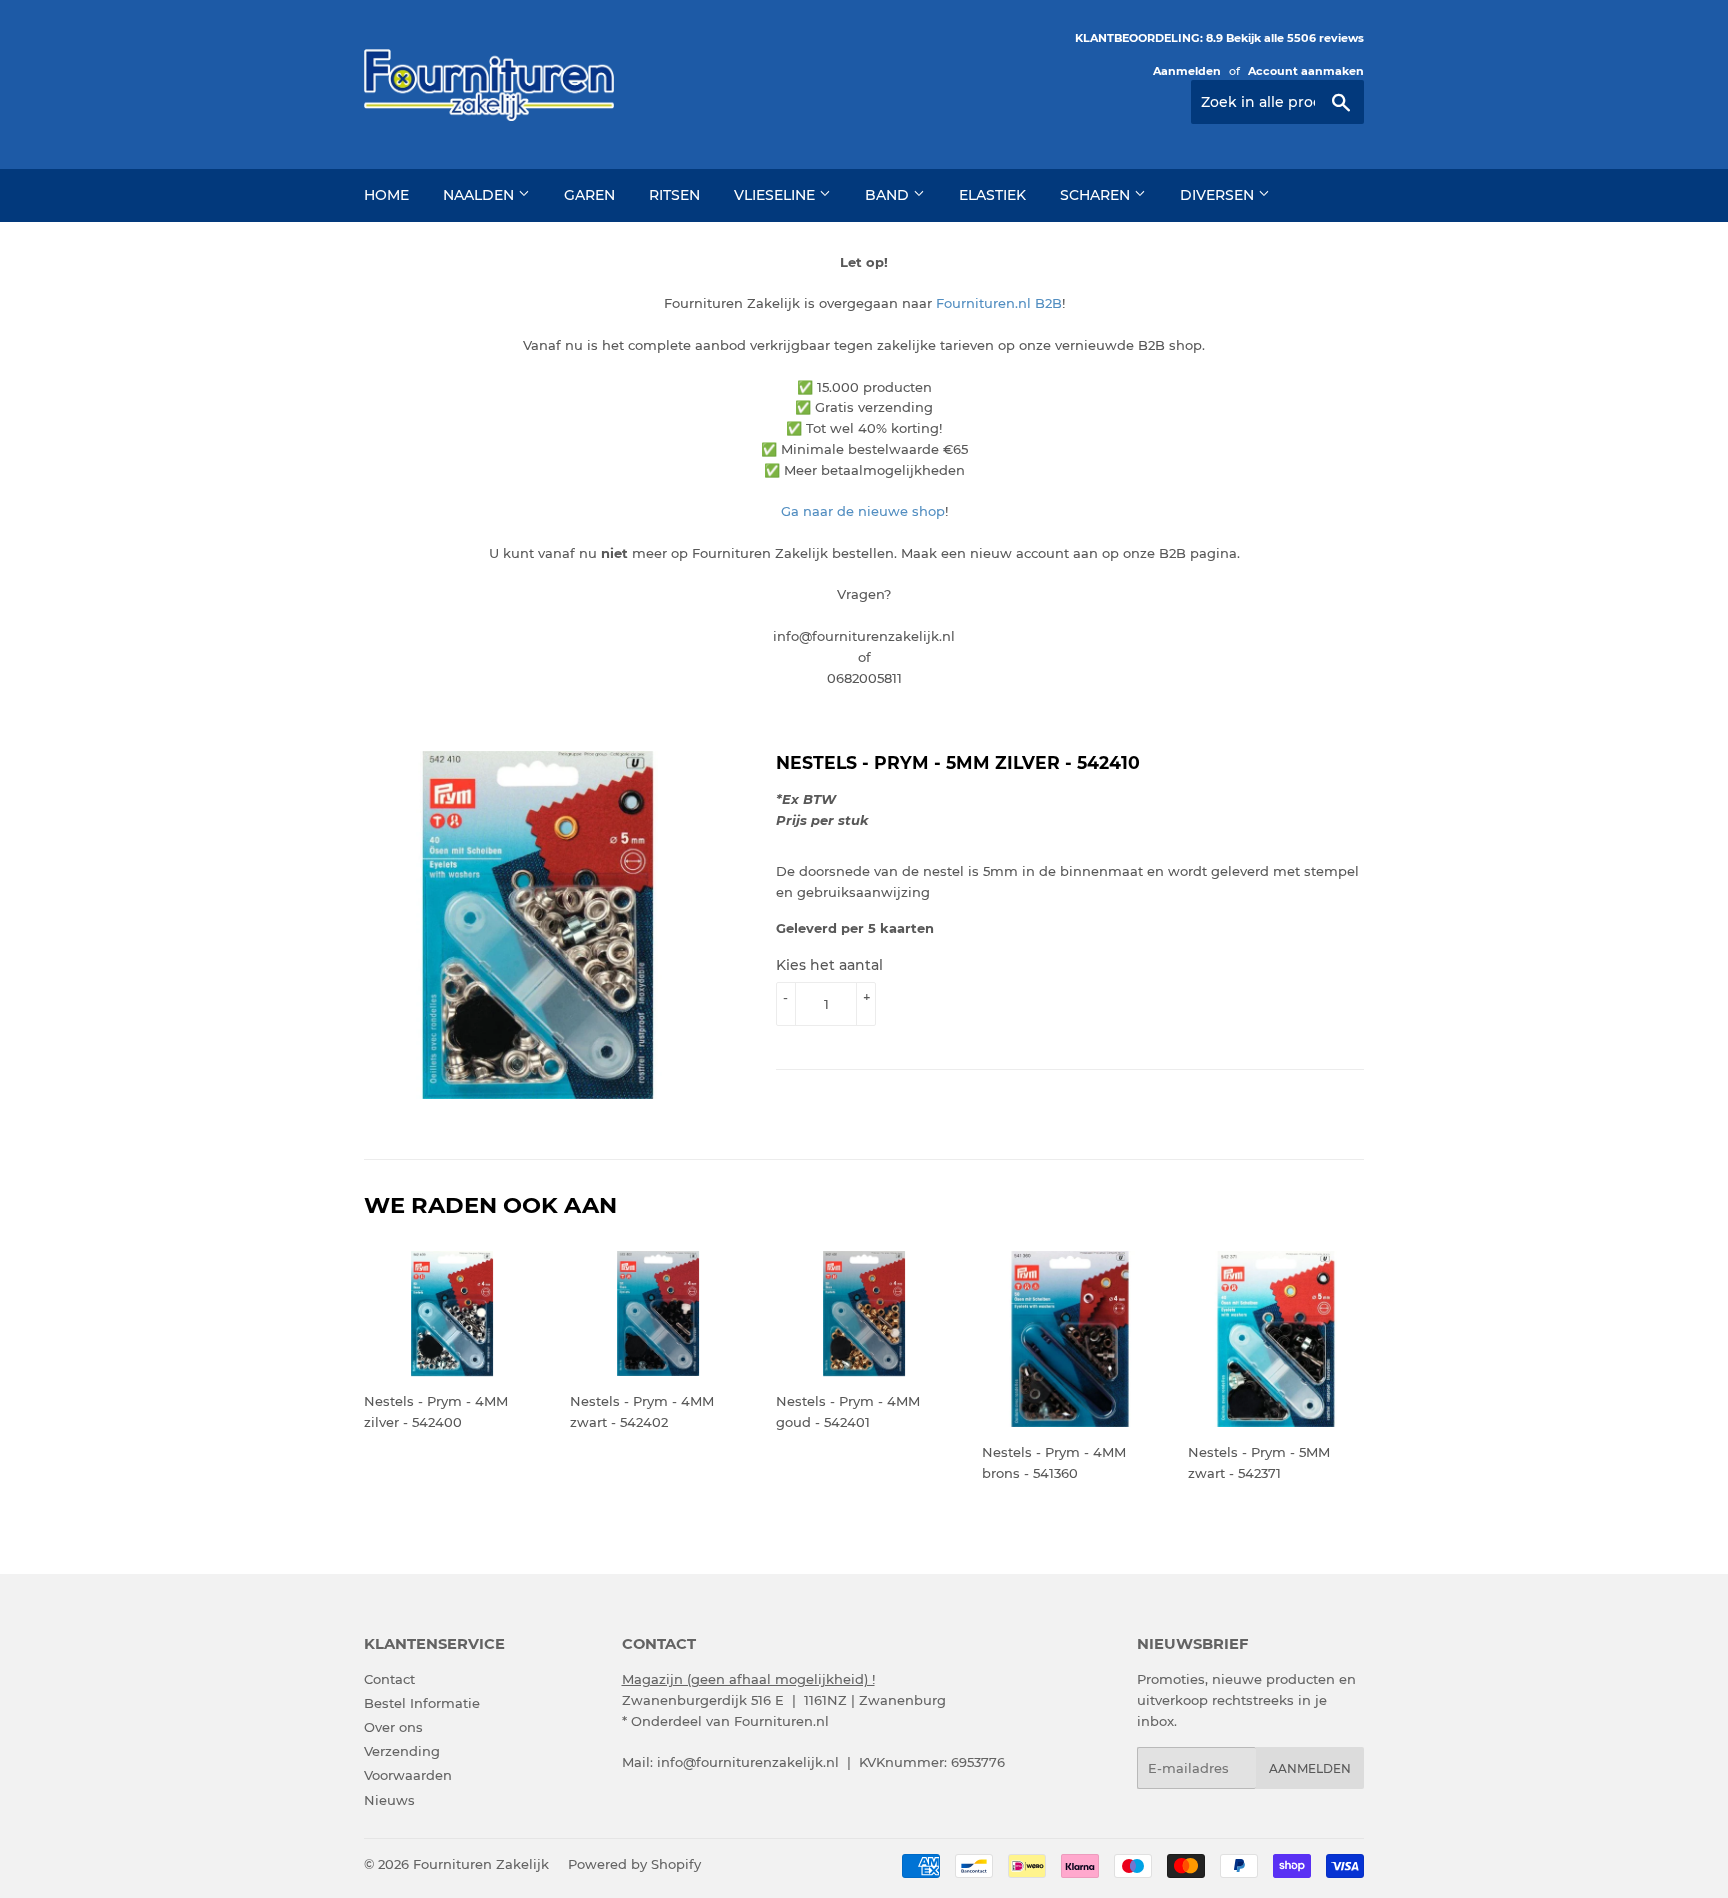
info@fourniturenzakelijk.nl (748, 1762)
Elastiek (992, 195)
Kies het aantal (829, 965)
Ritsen (674, 195)
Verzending (402, 1751)
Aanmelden (1187, 71)
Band (889, 195)
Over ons (393, 1727)
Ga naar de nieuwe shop (863, 511)
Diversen (1219, 195)
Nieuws (389, 1800)
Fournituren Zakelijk (481, 1864)
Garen (589, 195)
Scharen (1097, 195)
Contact (389, 1679)
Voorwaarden (408, 1775)
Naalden (480, 195)
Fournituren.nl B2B (999, 303)
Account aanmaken (1306, 71)
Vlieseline (776, 195)
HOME (386, 195)
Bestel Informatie (422, 1703)
